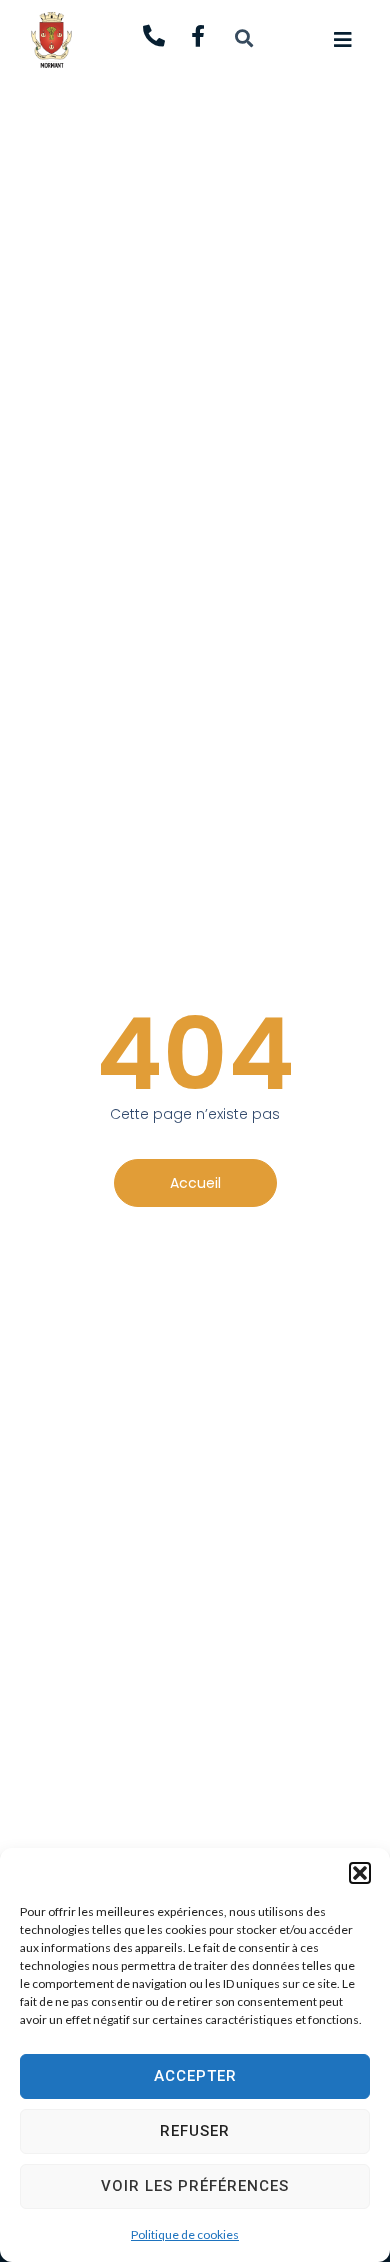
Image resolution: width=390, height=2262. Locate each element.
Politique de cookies (185, 2234)
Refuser (195, 2131)
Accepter (195, 2076)
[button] (360, 1873)
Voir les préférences (195, 2186)
